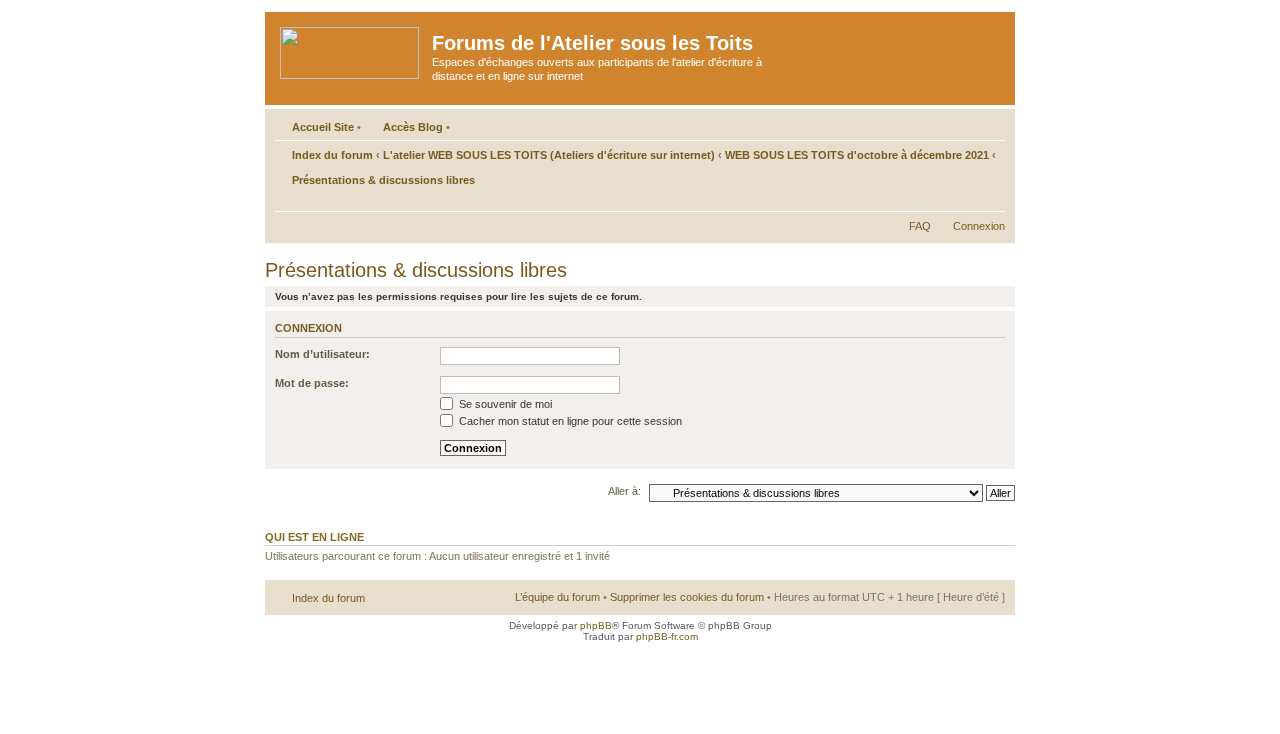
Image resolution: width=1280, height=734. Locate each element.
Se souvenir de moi (504, 404)
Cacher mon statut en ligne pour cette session (569, 421)
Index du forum (332, 155)
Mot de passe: (312, 383)
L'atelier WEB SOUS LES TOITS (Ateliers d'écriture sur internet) (549, 155)
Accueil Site (323, 127)
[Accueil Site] (351, 49)
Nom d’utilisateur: (322, 354)
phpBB (596, 625)
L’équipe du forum (557, 597)
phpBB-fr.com (667, 636)
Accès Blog (413, 127)
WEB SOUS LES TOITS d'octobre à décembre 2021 (857, 155)
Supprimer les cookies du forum (687, 597)
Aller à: (624, 491)
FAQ (920, 226)
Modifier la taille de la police (990, 201)
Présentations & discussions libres (383, 180)
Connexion (979, 226)
